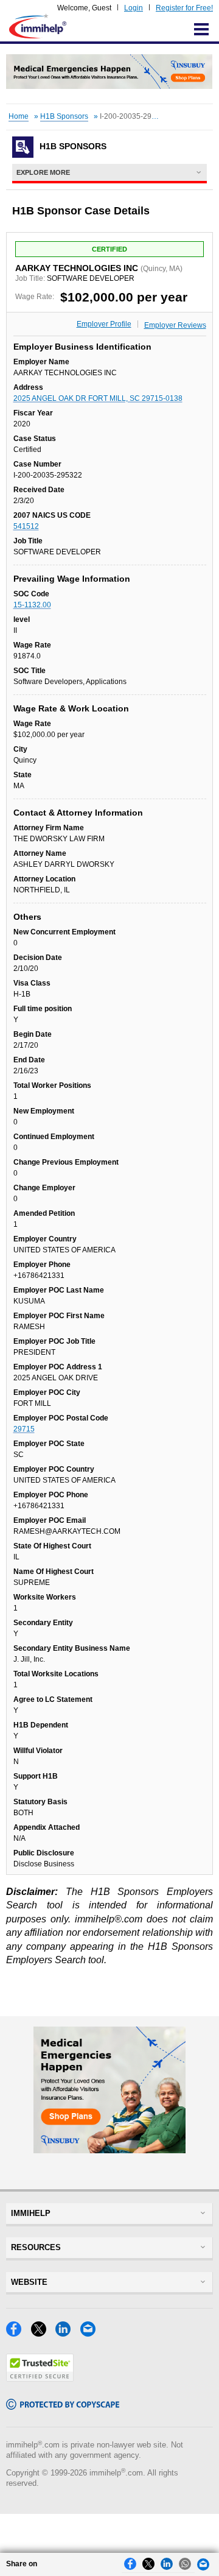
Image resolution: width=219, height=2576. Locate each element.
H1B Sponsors (64, 116)
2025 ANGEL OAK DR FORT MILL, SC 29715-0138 (98, 398)
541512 (26, 526)
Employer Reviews (175, 325)
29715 (24, 1429)
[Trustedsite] (40, 2378)
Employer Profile (104, 324)
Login (134, 8)
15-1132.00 (32, 605)
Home (19, 116)
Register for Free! (184, 8)
